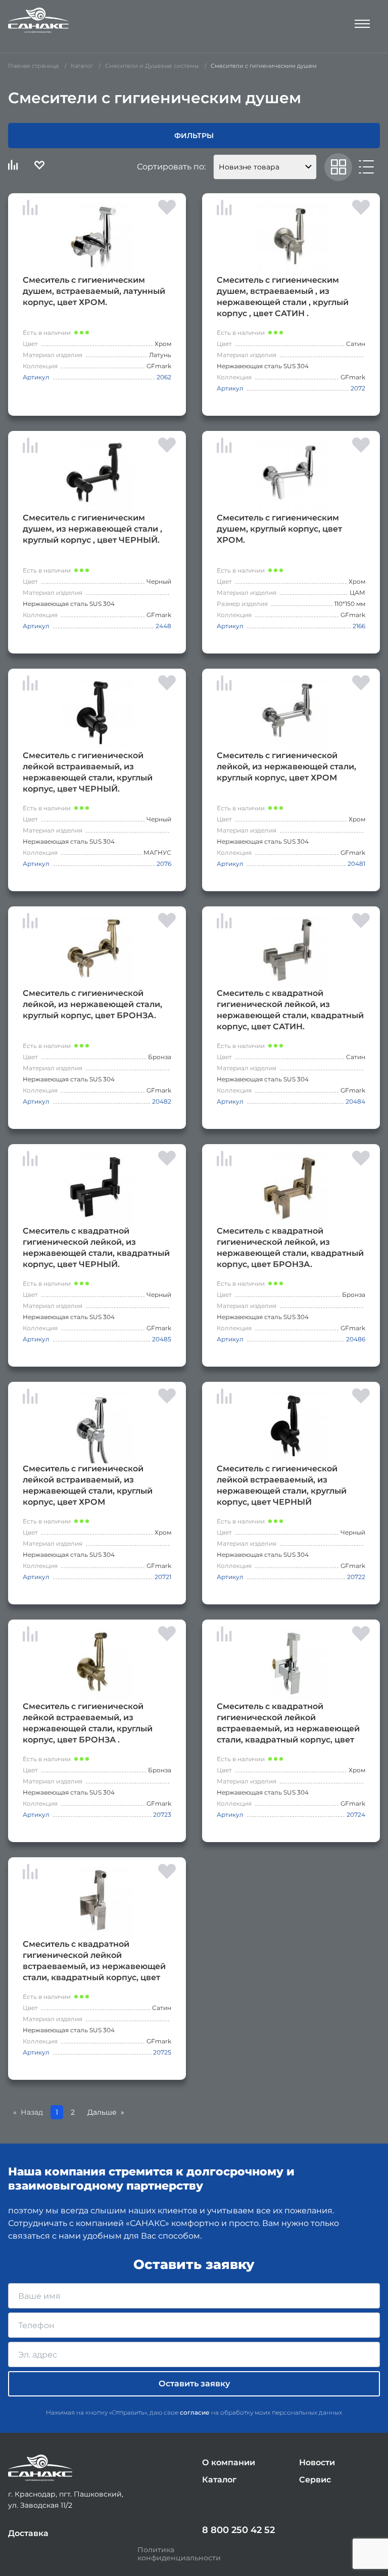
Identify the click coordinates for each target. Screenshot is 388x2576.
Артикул (36, 377)
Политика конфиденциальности (179, 2554)
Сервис (315, 2480)
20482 (162, 1101)
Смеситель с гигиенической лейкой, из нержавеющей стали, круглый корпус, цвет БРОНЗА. (92, 1004)
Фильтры (194, 136)
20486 (356, 1339)
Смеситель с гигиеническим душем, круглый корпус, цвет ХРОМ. (279, 529)
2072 (358, 388)
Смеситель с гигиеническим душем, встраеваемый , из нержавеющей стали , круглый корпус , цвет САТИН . (283, 297)
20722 (356, 1577)
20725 (162, 2052)
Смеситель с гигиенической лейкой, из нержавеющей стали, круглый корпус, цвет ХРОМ (286, 767)
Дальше (102, 2112)
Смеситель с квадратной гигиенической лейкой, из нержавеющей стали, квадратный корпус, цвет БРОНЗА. (290, 1248)
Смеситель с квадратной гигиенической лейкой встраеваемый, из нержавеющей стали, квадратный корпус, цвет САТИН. (94, 1961)
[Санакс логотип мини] (40, 2468)
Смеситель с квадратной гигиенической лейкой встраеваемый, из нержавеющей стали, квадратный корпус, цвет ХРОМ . (288, 1723)
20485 (162, 1339)
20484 (355, 1101)
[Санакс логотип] (38, 20)
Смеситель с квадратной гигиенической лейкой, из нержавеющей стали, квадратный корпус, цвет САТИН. (290, 1010)
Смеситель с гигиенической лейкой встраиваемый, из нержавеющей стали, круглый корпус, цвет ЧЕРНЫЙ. (88, 772)
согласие (195, 2412)
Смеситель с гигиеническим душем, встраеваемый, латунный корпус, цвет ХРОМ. (94, 291)
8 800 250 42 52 (238, 2530)
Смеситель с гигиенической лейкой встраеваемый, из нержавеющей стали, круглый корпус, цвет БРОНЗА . (88, 1723)
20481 (356, 864)
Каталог (219, 2480)
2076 (164, 864)
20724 (356, 1815)
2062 (164, 377)
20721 (163, 1577)
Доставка (28, 2533)
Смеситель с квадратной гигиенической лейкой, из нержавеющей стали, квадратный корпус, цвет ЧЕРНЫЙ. (96, 1248)
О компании (229, 2462)
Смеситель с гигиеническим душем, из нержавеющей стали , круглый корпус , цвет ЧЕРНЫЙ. (92, 529)
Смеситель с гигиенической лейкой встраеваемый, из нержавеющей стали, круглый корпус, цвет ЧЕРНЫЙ (282, 1485)
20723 (162, 1815)
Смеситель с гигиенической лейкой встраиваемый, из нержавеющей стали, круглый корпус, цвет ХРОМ (88, 1485)
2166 (359, 626)
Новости (317, 2462)
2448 (163, 626)
